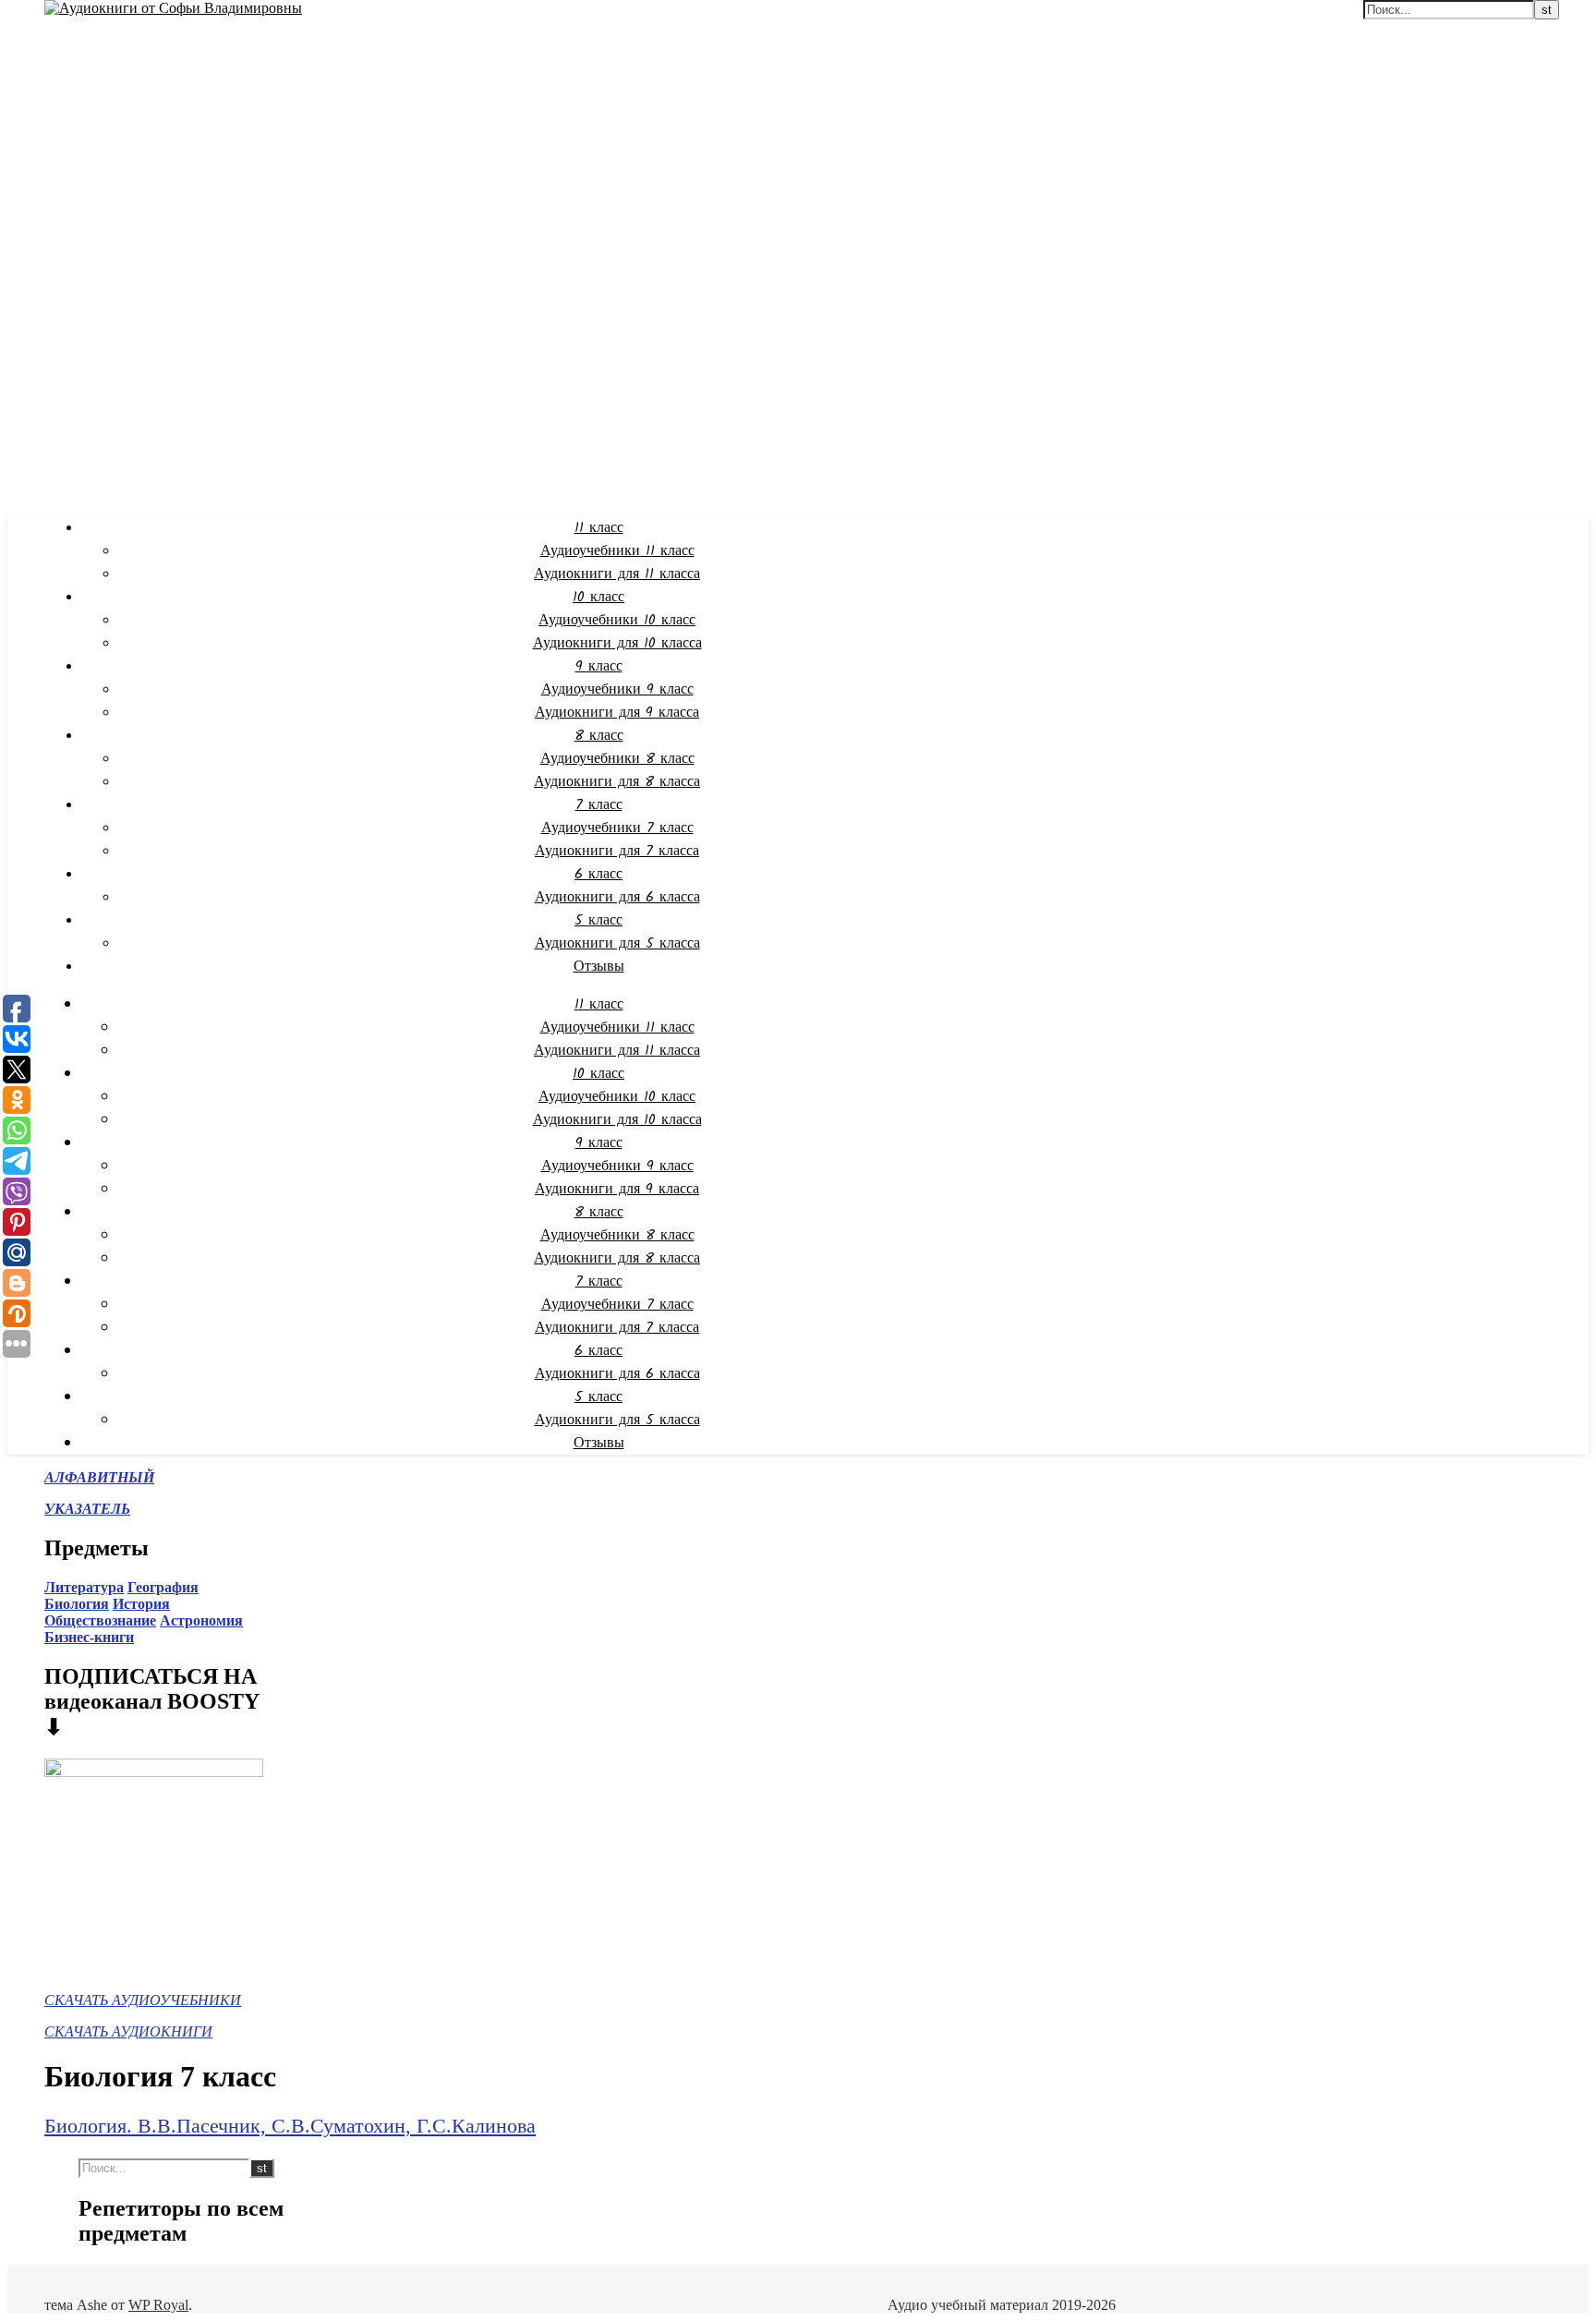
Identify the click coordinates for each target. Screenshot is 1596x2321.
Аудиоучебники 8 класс (617, 759)
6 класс (598, 874)
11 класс (599, 528)
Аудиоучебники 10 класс (617, 620)
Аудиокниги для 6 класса (617, 897)
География (163, 1587)
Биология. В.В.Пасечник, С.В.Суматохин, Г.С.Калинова (290, 2126)
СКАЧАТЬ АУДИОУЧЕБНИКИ (143, 2000)
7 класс (599, 805)
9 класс (599, 666)
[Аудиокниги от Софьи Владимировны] (173, 8)
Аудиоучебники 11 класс (617, 551)
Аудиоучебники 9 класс (617, 689)
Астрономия (201, 1620)
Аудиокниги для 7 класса (617, 851)
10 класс (598, 597)
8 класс (599, 736)
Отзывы (599, 967)
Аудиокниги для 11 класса (617, 574)
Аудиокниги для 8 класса (617, 782)
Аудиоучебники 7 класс (617, 828)
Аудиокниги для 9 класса (617, 713)
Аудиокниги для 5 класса (617, 943)
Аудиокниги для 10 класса (617, 643)
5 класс (598, 920)
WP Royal (158, 2305)
